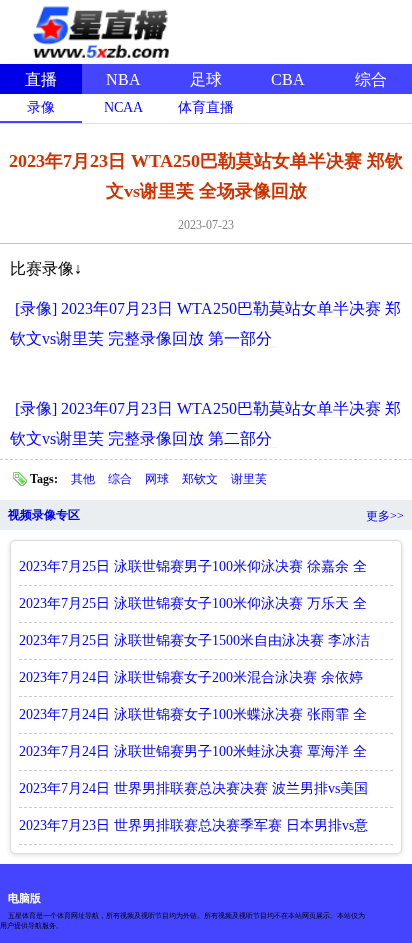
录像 (41, 107)
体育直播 (206, 107)
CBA (288, 79)
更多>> (385, 516)
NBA (123, 79)
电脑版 (24, 898)
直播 (41, 79)
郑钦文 (201, 479)
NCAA (123, 107)
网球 (158, 479)
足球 (206, 79)
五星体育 (100, 29)
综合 (371, 79)
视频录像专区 (44, 515)
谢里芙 (249, 479)
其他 (84, 479)
